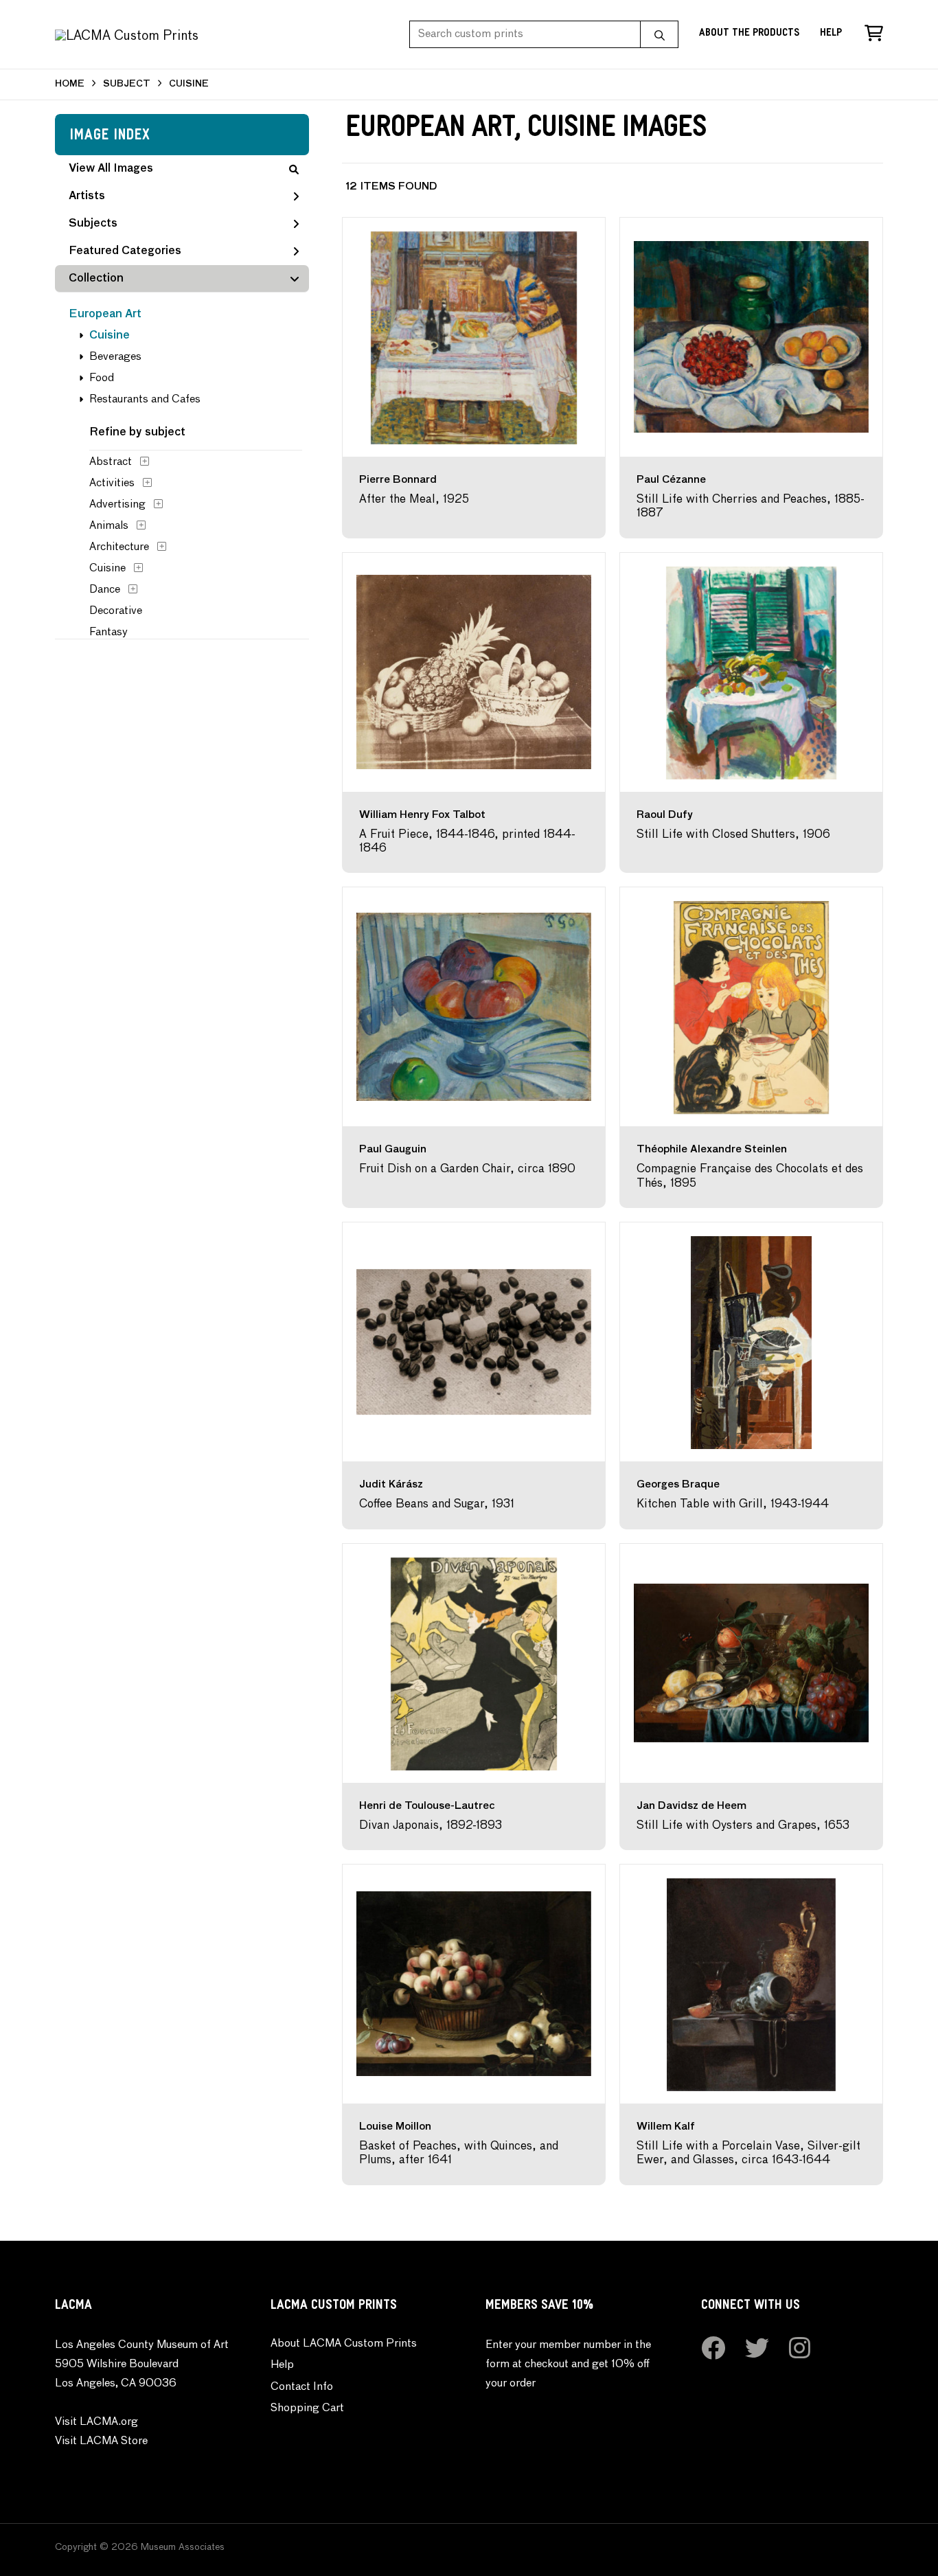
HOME (70, 84)
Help (831, 34)
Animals (109, 526)
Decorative (116, 611)
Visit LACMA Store (101, 2441)
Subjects (93, 224)
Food (102, 378)
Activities (112, 483)
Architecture (119, 547)
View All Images (111, 169)
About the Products (749, 34)
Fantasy (108, 632)
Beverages (115, 357)
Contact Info (302, 2387)
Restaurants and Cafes (145, 400)
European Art (105, 315)
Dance (105, 590)
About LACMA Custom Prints (344, 2344)
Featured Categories (125, 251)
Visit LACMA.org (96, 2422)
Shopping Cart (307, 2408)
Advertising (117, 505)
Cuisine (110, 336)
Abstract (111, 462)
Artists (87, 196)
